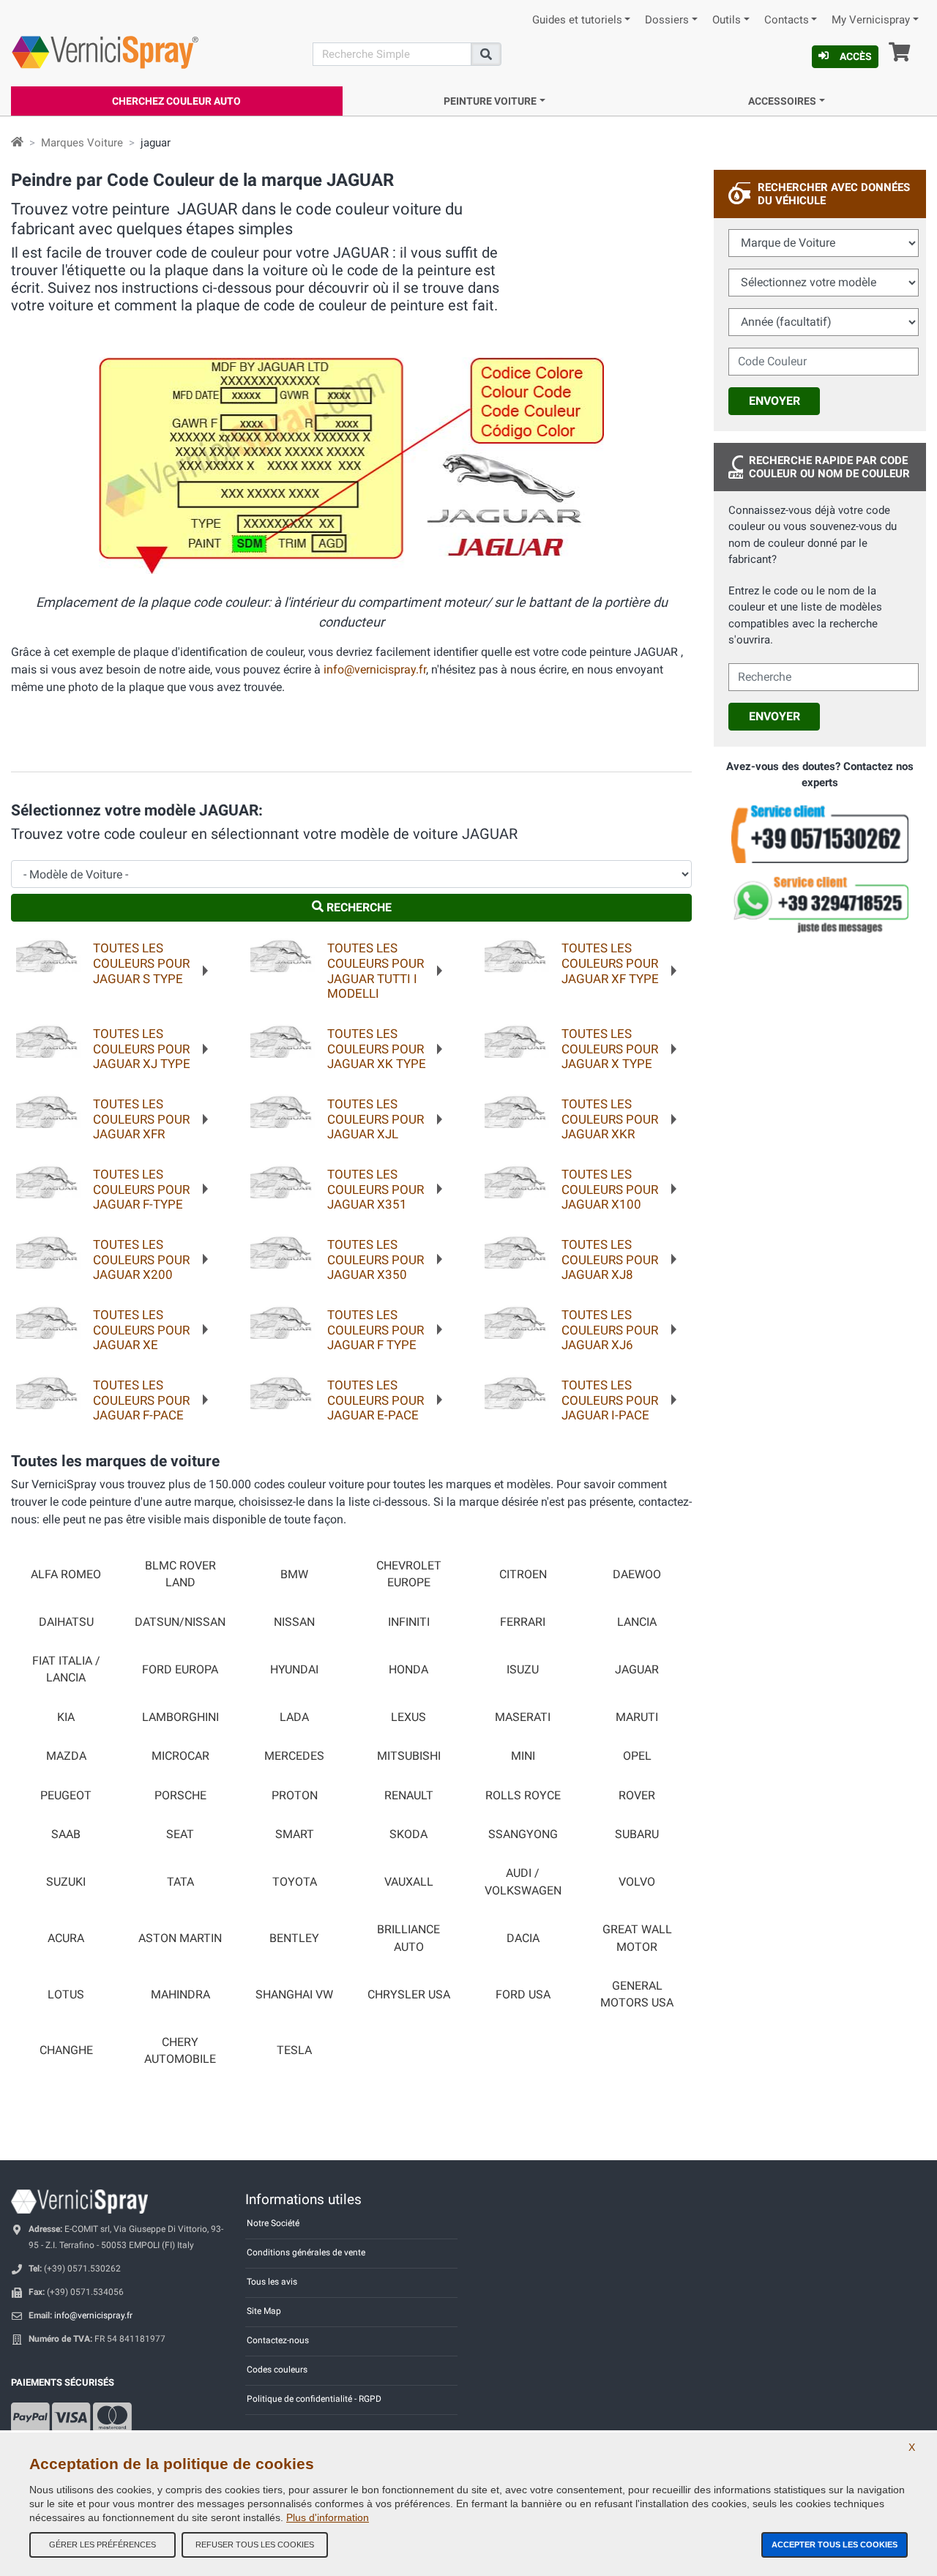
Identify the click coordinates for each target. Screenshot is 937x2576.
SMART (295, 1834)
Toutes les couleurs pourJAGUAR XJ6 (610, 1330)
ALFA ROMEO (66, 1575)
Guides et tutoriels (577, 20)
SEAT (180, 1834)
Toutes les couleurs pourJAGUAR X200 (141, 1259)
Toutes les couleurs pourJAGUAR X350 (376, 1259)
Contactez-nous (278, 2340)
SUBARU (637, 1834)
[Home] (17, 143)
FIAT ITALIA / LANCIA (66, 1669)
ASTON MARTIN (180, 1938)
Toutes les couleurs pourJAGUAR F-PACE (141, 1400)
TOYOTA (295, 1882)
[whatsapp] (820, 905)
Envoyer (774, 401)
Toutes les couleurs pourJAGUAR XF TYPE (610, 963)
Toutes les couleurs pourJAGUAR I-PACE (610, 1400)
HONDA (408, 1670)
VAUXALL (409, 1882)
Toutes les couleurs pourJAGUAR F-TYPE (141, 1189)
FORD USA (523, 1995)
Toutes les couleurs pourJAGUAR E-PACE (376, 1400)
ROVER (637, 1796)
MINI (523, 1756)
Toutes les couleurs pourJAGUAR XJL (376, 1119)
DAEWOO (637, 1575)
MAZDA (66, 1756)
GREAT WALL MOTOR (637, 1938)
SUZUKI (66, 1882)
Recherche (358, 907)
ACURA (66, 1938)
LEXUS (408, 1717)
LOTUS (66, 1995)
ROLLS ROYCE (523, 1796)
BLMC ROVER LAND (180, 1574)
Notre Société (273, 2223)
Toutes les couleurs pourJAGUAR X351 (376, 1189)
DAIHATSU (66, 1622)
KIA (66, 1717)
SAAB (66, 1834)
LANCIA (637, 1622)
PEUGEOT (66, 1796)
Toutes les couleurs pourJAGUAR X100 (610, 1189)
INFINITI (409, 1622)
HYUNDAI (294, 1670)
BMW (294, 1575)
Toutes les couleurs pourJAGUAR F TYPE (376, 1330)
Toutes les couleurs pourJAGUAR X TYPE (610, 1049)
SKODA (408, 1834)
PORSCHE (180, 1796)
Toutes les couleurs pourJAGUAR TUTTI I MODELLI (376, 971)
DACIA (523, 1938)
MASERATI (523, 1717)
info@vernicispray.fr (375, 669)
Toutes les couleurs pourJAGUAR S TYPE (141, 963)
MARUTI (637, 1717)
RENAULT (409, 1796)
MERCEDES (294, 1756)
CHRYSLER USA (409, 1995)
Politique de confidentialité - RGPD (314, 2399)
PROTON (295, 1796)
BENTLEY (294, 1938)
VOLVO (637, 1882)
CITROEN (523, 1575)
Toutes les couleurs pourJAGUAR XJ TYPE (142, 1049)
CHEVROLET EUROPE (409, 1574)
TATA (180, 1882)
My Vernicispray (871, 20)
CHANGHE (66, 2050)
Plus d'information (328, 2517)
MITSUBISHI (409, 1756)
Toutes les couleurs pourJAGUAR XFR (141, 1119)
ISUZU (523, 1670)
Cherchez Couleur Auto (176, 101)
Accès (856, 56)
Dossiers (667, 20)
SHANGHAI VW (294, 1995)
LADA (294, 1717)
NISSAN (294, 1622)
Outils (727, 20)
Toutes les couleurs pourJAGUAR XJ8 (610, 1259)
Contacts (787, 20)
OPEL (637, 1756)
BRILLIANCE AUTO (408, 1938)
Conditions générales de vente (306, 2252)
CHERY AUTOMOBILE (180, 2051)
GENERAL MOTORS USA (637, 1994)
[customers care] (820, 833)
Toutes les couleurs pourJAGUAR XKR (610, 1119)
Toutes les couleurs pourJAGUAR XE (141, 1330)
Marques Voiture (82, 143)
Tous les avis (272, 2282)
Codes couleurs (277, 2370)
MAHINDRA (180, 1995)
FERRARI (523, 1622)
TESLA (294, 2050)
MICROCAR (180, 1756)
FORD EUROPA (180, 1670)
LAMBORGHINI (180, 1717)
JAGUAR (637, 1670)
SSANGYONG (523, 1834)
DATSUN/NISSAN (180, 1622)
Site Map (264, 2311)
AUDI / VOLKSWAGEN (523, 1882)
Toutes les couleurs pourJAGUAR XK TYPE (377, 1049)
